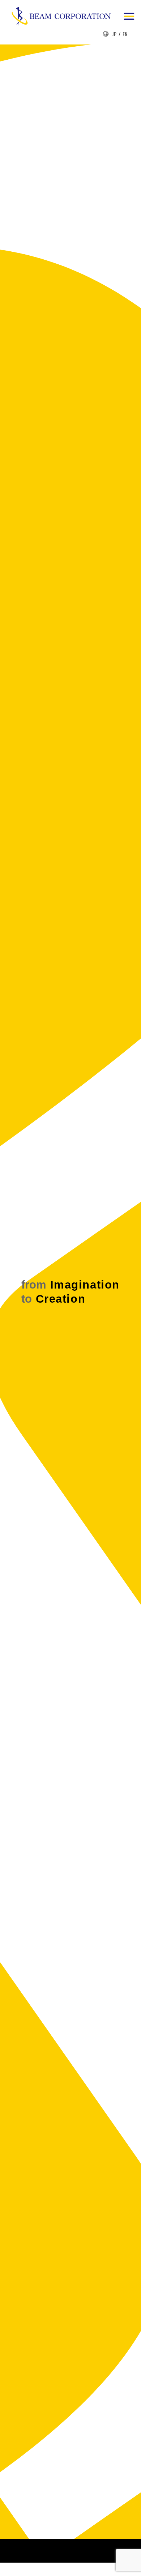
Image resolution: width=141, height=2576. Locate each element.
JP (114, 34)
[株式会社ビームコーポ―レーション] (61, 17)
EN (125, 34)
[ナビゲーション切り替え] (129, 15)
